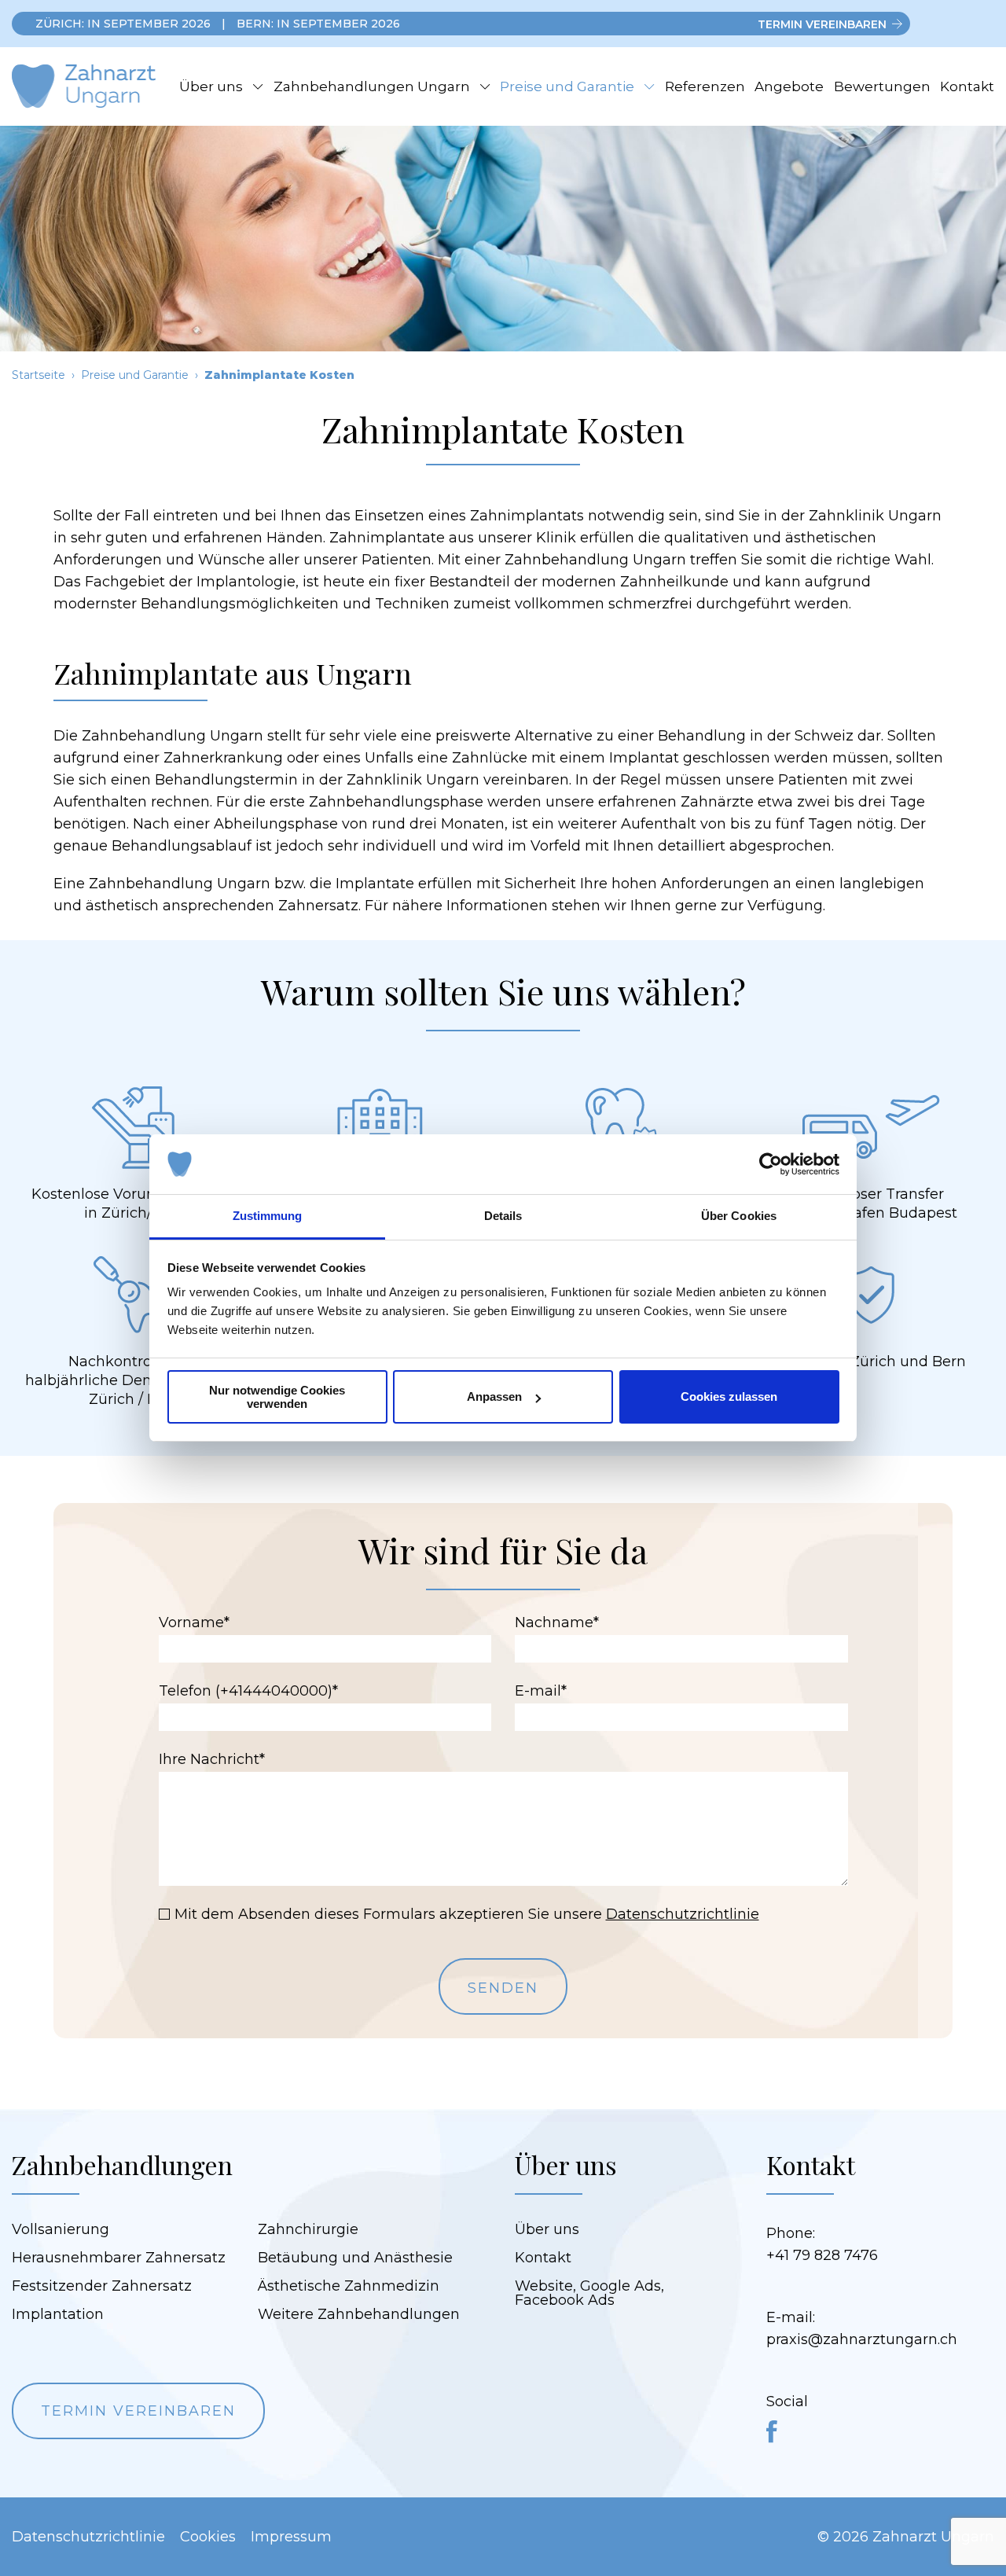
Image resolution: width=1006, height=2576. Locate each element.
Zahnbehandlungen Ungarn (372, 86)
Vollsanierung (61, 2229)
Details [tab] (503, 1216)
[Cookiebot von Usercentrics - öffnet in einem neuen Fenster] (771, 1164)
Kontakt (967, 86)
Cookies (208, 2537)
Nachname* (557, 1622)
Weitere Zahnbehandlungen (359, 2314)
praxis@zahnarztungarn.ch (862, 2339)
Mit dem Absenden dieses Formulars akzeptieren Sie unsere (467, 1914)
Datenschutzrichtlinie (683, 1914)
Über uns (211, 86)
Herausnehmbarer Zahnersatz (119, 2258)
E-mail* (541, 1691)
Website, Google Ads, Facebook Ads (589, 2293)
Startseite (39, 375)
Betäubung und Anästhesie (355, 2258)
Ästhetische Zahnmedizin (349, 2286)
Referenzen (705, 86)
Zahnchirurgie (308, 2229)
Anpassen (494, 1396)
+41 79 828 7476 (822, 2255)
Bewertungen (882, 86)
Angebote (789, 86)
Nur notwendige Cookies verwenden (277, 1397)
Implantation (58, 2314)
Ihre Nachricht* (212, 1759)
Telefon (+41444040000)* (248, 1691)
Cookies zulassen (729, 1396)
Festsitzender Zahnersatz (102, 2286)
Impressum (291, 2537)
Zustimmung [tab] (268, 1216)
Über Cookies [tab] (739, 1216)
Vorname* (194, 1622)
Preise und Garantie (567, 86)
